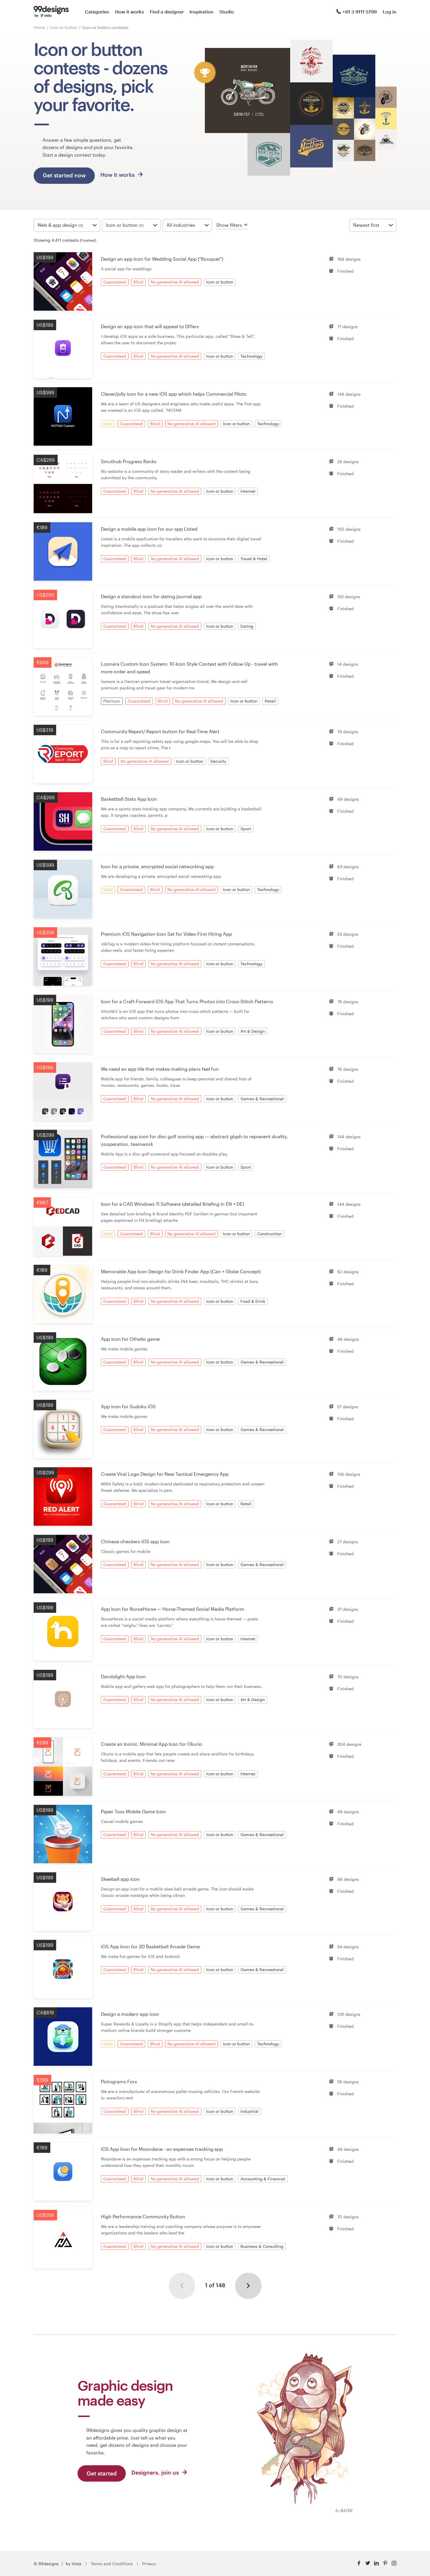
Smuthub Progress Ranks (129, 461)
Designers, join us (156, 2472)
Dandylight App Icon (123, 1676)
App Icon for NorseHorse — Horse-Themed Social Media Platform (173, 1609)
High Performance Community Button (143, 2216)
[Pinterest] (385, 2563)
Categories (97, 12)
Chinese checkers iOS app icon (135, 1541)
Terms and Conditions (112, 2564)
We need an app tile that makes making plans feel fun (160, 1069)
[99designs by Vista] (51, 12)
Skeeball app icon (120, 1879)
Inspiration (202, 12)
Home (39, 27)
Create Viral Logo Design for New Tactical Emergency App (165, 1474)
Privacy (149, 2564)
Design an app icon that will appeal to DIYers (150, 326)
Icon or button (64, 27)
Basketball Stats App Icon (129, 799)
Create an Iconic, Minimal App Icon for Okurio (152, 1744)
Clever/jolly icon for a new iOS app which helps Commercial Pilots (174, 394)
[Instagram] (394, 2563)
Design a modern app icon (130, 2014)
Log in (389, 12)
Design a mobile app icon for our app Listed (149, 529)
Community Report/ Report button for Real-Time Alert (160, 731)
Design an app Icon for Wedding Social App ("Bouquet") (162, 259)
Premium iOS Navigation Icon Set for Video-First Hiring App (166, 934)
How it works (129, 12)
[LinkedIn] (376, 2563)
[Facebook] (359, 2563)
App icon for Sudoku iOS (128, 1406)
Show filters (229, 225)
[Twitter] (368, 2563)
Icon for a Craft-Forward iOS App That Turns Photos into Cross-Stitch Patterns (187, 1001)
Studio (227, 12)
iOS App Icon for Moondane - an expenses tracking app (162, 2149)
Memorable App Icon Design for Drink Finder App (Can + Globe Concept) (181, 1271)
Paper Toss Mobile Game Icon (133, 1811)
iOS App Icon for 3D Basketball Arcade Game (150, 1946)
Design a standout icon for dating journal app (151, 596)
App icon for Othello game (130, 1339)
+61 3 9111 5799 (360, 12)
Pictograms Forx (119, 2081)
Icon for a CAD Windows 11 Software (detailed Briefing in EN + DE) (172, 1204)
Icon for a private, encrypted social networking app (157, 866)
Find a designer (167, 12)
